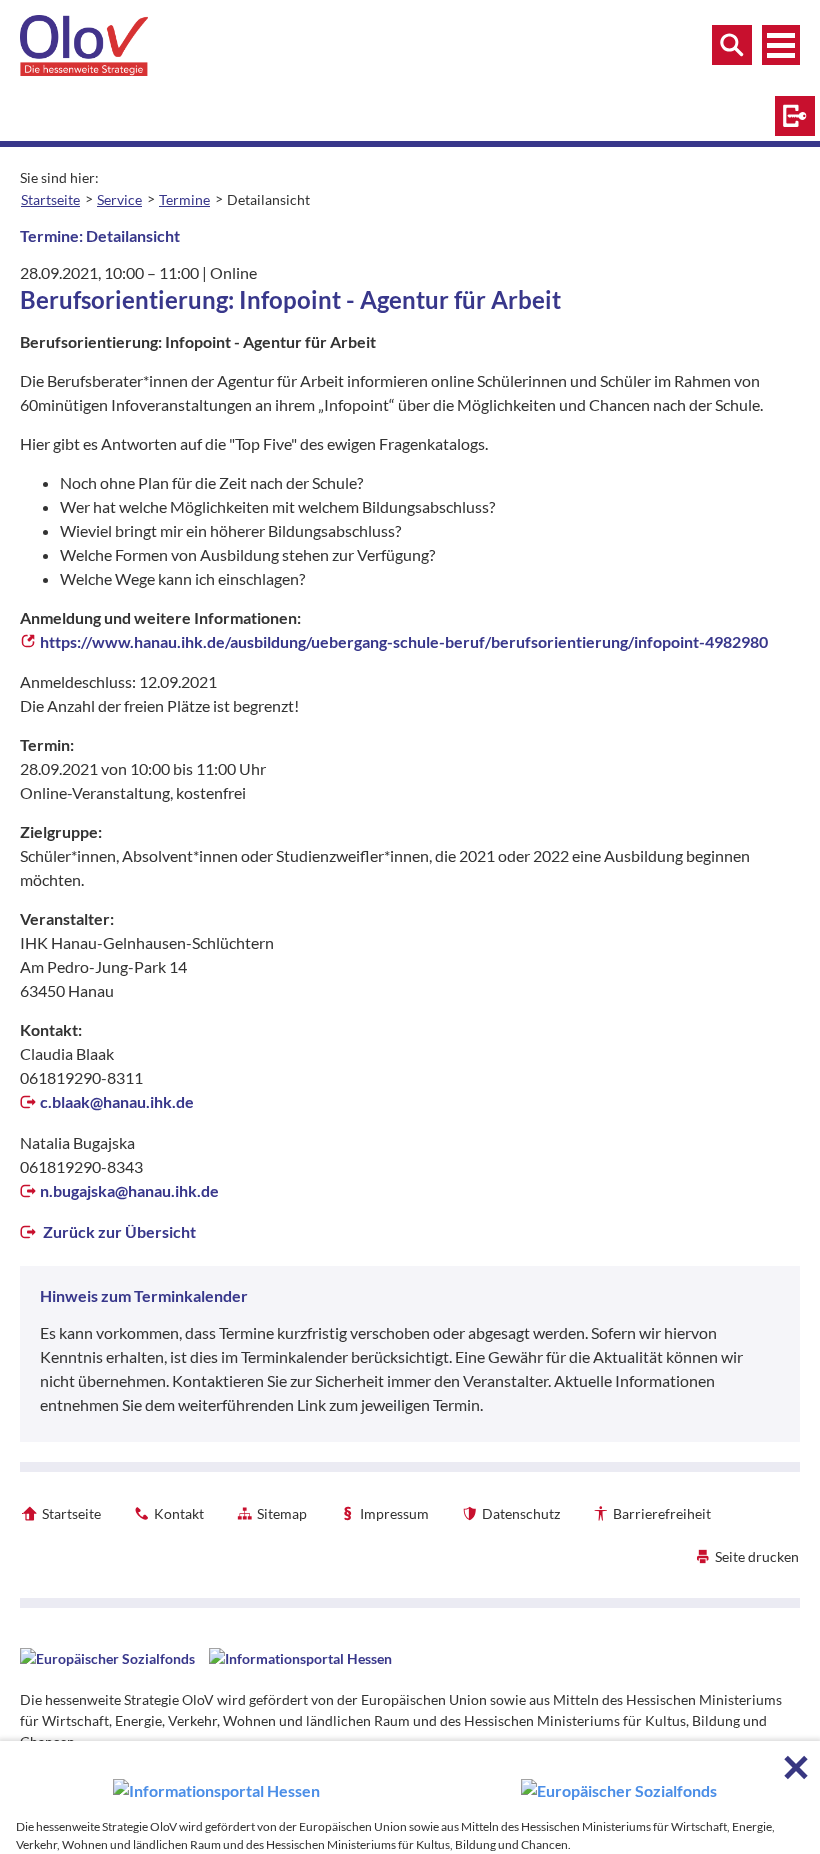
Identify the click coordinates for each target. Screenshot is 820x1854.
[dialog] (410, 1797)
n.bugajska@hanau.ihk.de (129, 1190)
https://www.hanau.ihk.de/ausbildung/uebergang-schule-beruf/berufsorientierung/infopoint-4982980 (404, 641)
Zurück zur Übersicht (118, 1231)
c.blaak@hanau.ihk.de (117, 1101)
